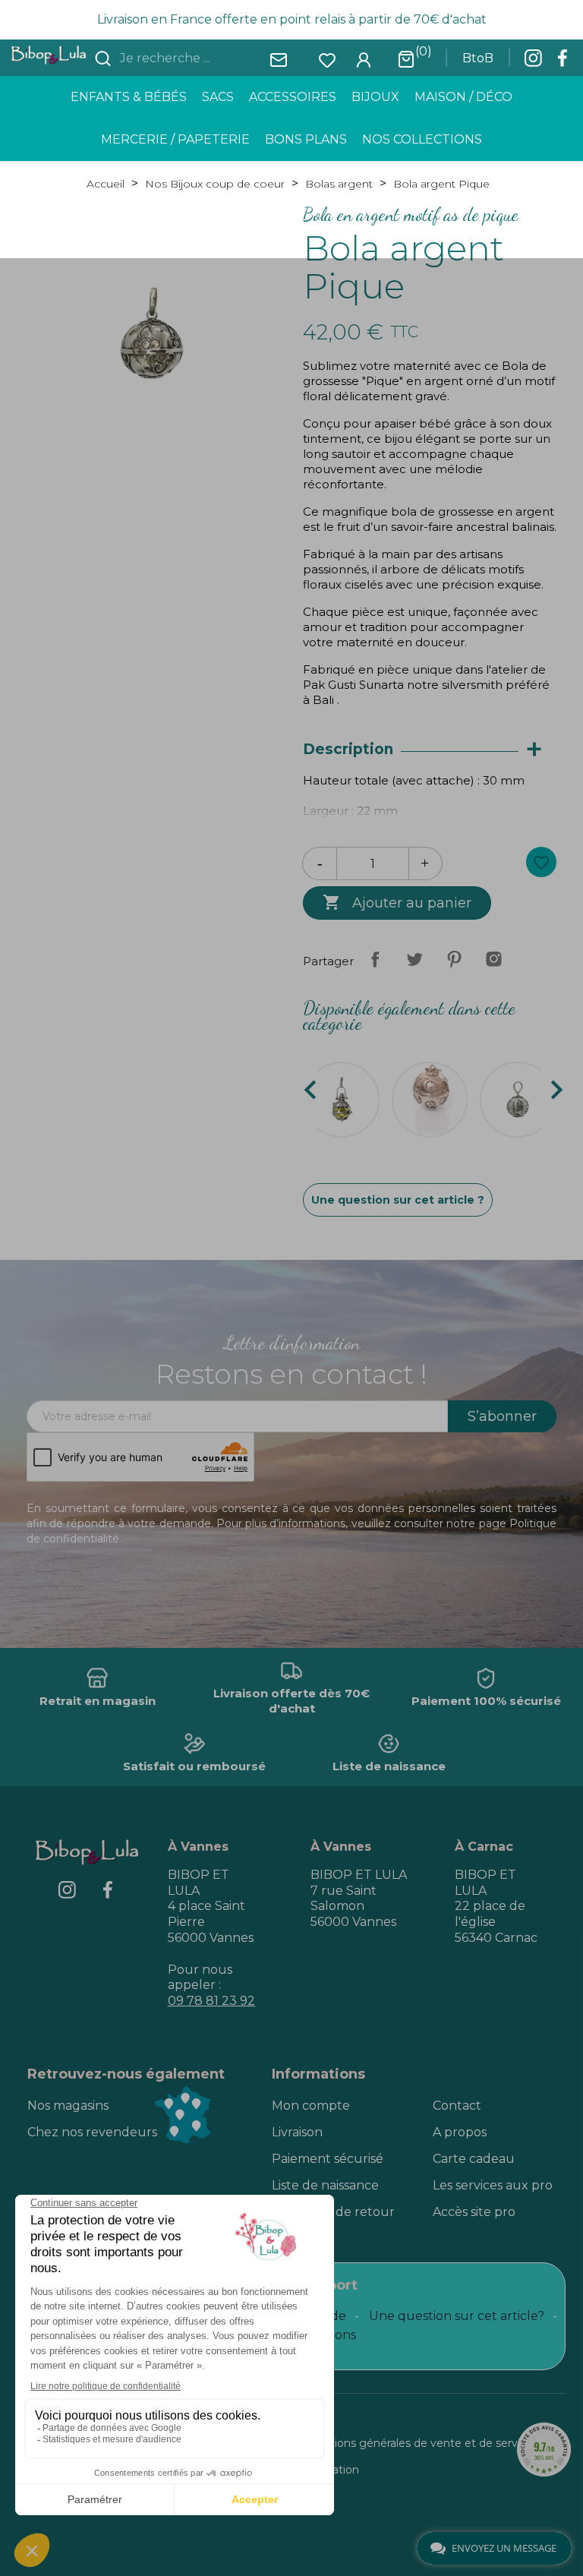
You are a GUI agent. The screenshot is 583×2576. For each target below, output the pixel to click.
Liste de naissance (325, 2185)
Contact (457, 2106)
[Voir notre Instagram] (533, 62)
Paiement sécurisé (328, 2159)
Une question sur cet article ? (398, 1200)
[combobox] (207, 58)
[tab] (430, 750)
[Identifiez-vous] (364, 59)
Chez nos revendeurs (92, 2132)
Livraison (297, 2132)
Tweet (414, 959)
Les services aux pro (493, 2185)
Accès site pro (474, 2212)
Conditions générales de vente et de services (419, 2443)
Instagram (493, 959)
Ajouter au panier (397, 902)
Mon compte (311, 2106)
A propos (460, 2132)
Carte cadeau (474, 2159)
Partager (375, 959)
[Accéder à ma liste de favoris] (327, 59)
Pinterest (454, 959)
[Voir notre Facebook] (563, 62)
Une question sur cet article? (457, 2316)
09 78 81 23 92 (211, 2001)
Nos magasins (68, 2106)
